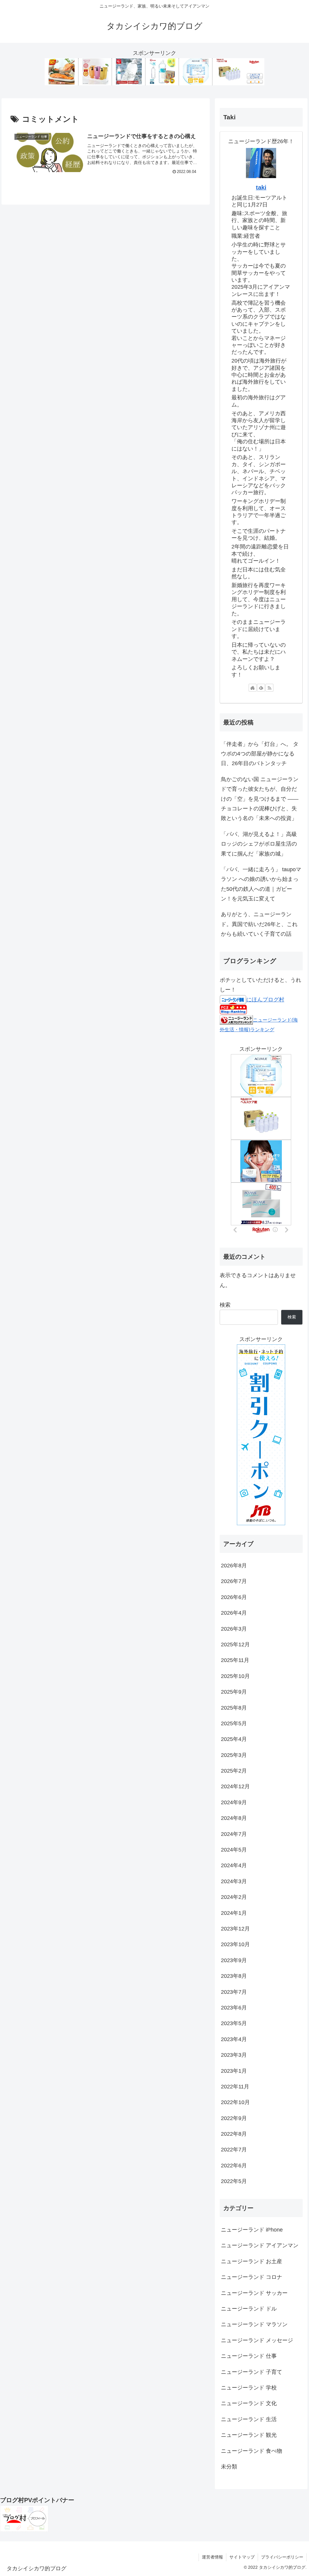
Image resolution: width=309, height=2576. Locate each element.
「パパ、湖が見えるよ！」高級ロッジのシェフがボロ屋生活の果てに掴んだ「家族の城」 (259, 844)
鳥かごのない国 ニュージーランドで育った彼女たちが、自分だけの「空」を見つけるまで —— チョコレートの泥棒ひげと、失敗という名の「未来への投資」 (260, 799)
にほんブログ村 (265, 1000)
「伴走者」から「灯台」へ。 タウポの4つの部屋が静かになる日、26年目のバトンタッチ (260, 754)
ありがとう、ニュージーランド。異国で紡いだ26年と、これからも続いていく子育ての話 (259, 924)
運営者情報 (212, 2557)
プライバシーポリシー (282, 2557)
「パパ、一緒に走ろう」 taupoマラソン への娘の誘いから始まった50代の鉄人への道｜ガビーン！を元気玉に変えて (261, 884)
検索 (225, 1305)
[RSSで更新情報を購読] (269, 688)
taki (261, 187)
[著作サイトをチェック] (253, 688)
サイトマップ (242, 2557)
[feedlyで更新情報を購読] (261, 688)
